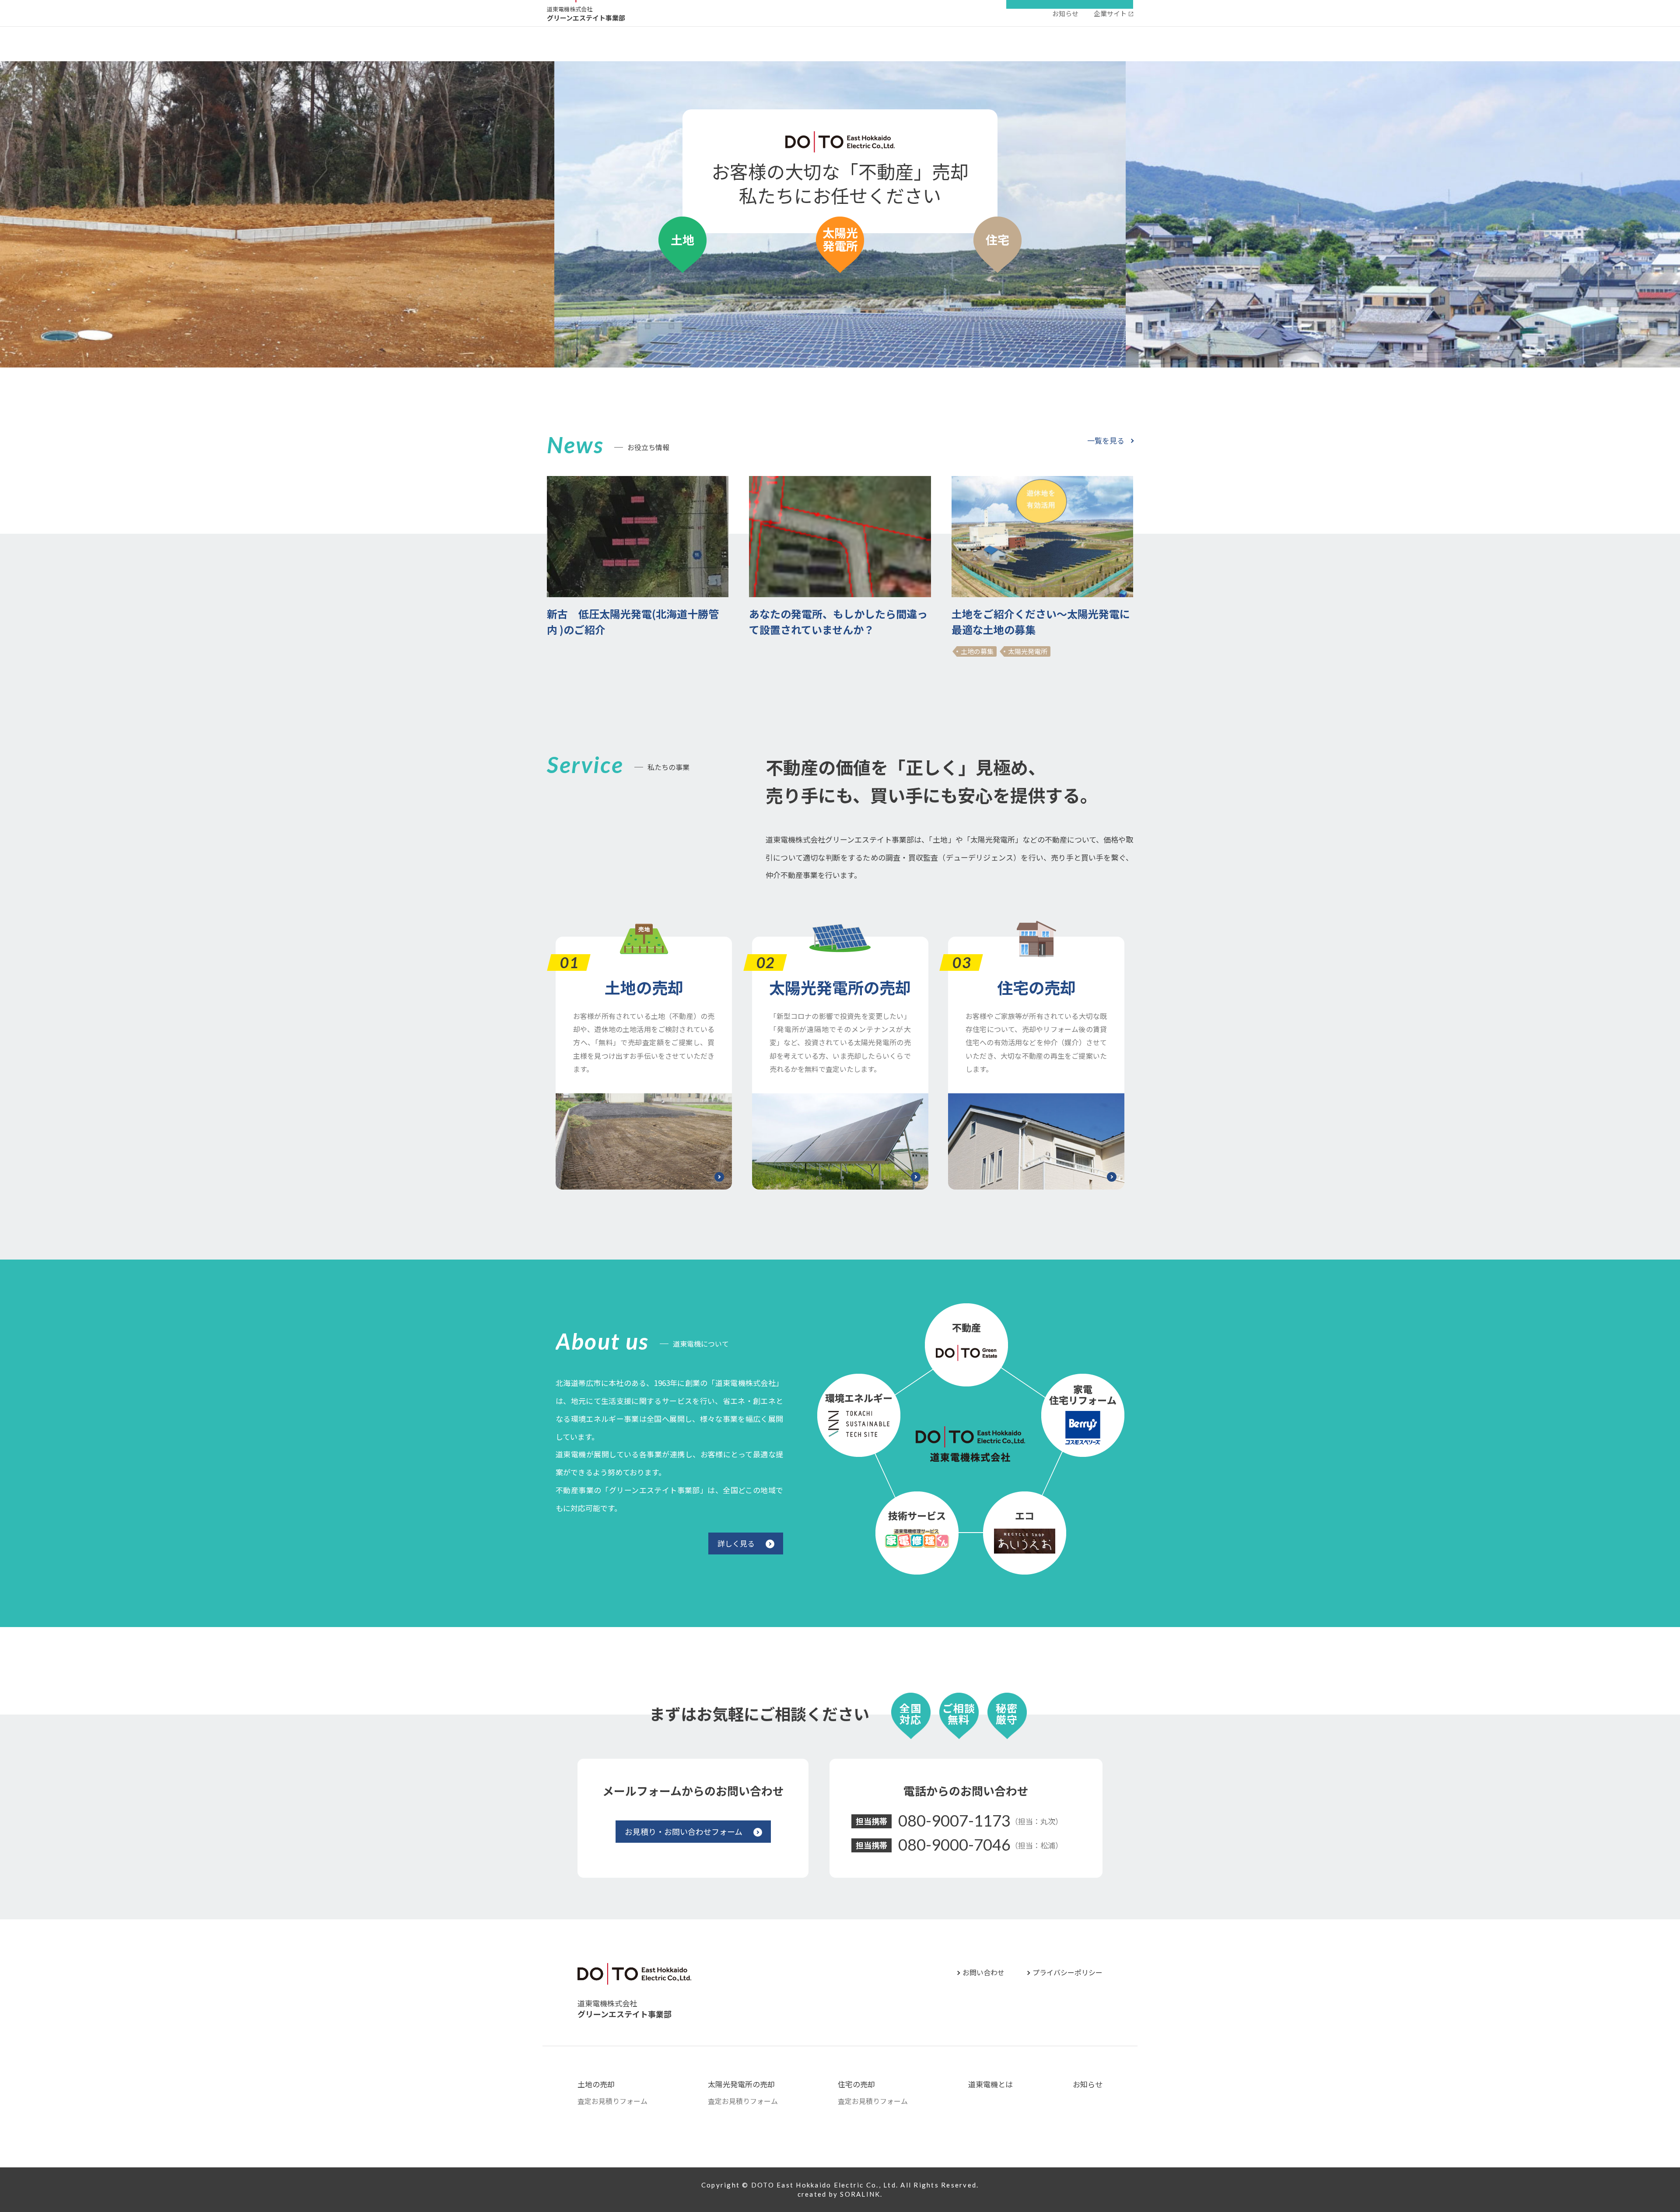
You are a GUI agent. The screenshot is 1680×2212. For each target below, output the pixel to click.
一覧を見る (1106, 440)
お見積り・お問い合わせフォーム (684, 1831)
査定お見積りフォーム (612, 2101)
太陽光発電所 (1028, 651)
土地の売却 (644, 987)
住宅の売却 (1036, 987)
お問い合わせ (983, 1972)
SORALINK (860, 2194)
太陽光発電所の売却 (840, 987)
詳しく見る (736, 1543)
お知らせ (1065, 13)
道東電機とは (990, 2084)
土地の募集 (977, 651)
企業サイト (1110, 13)
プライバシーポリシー (1067, 1972)
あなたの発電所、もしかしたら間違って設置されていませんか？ (838, 621)
